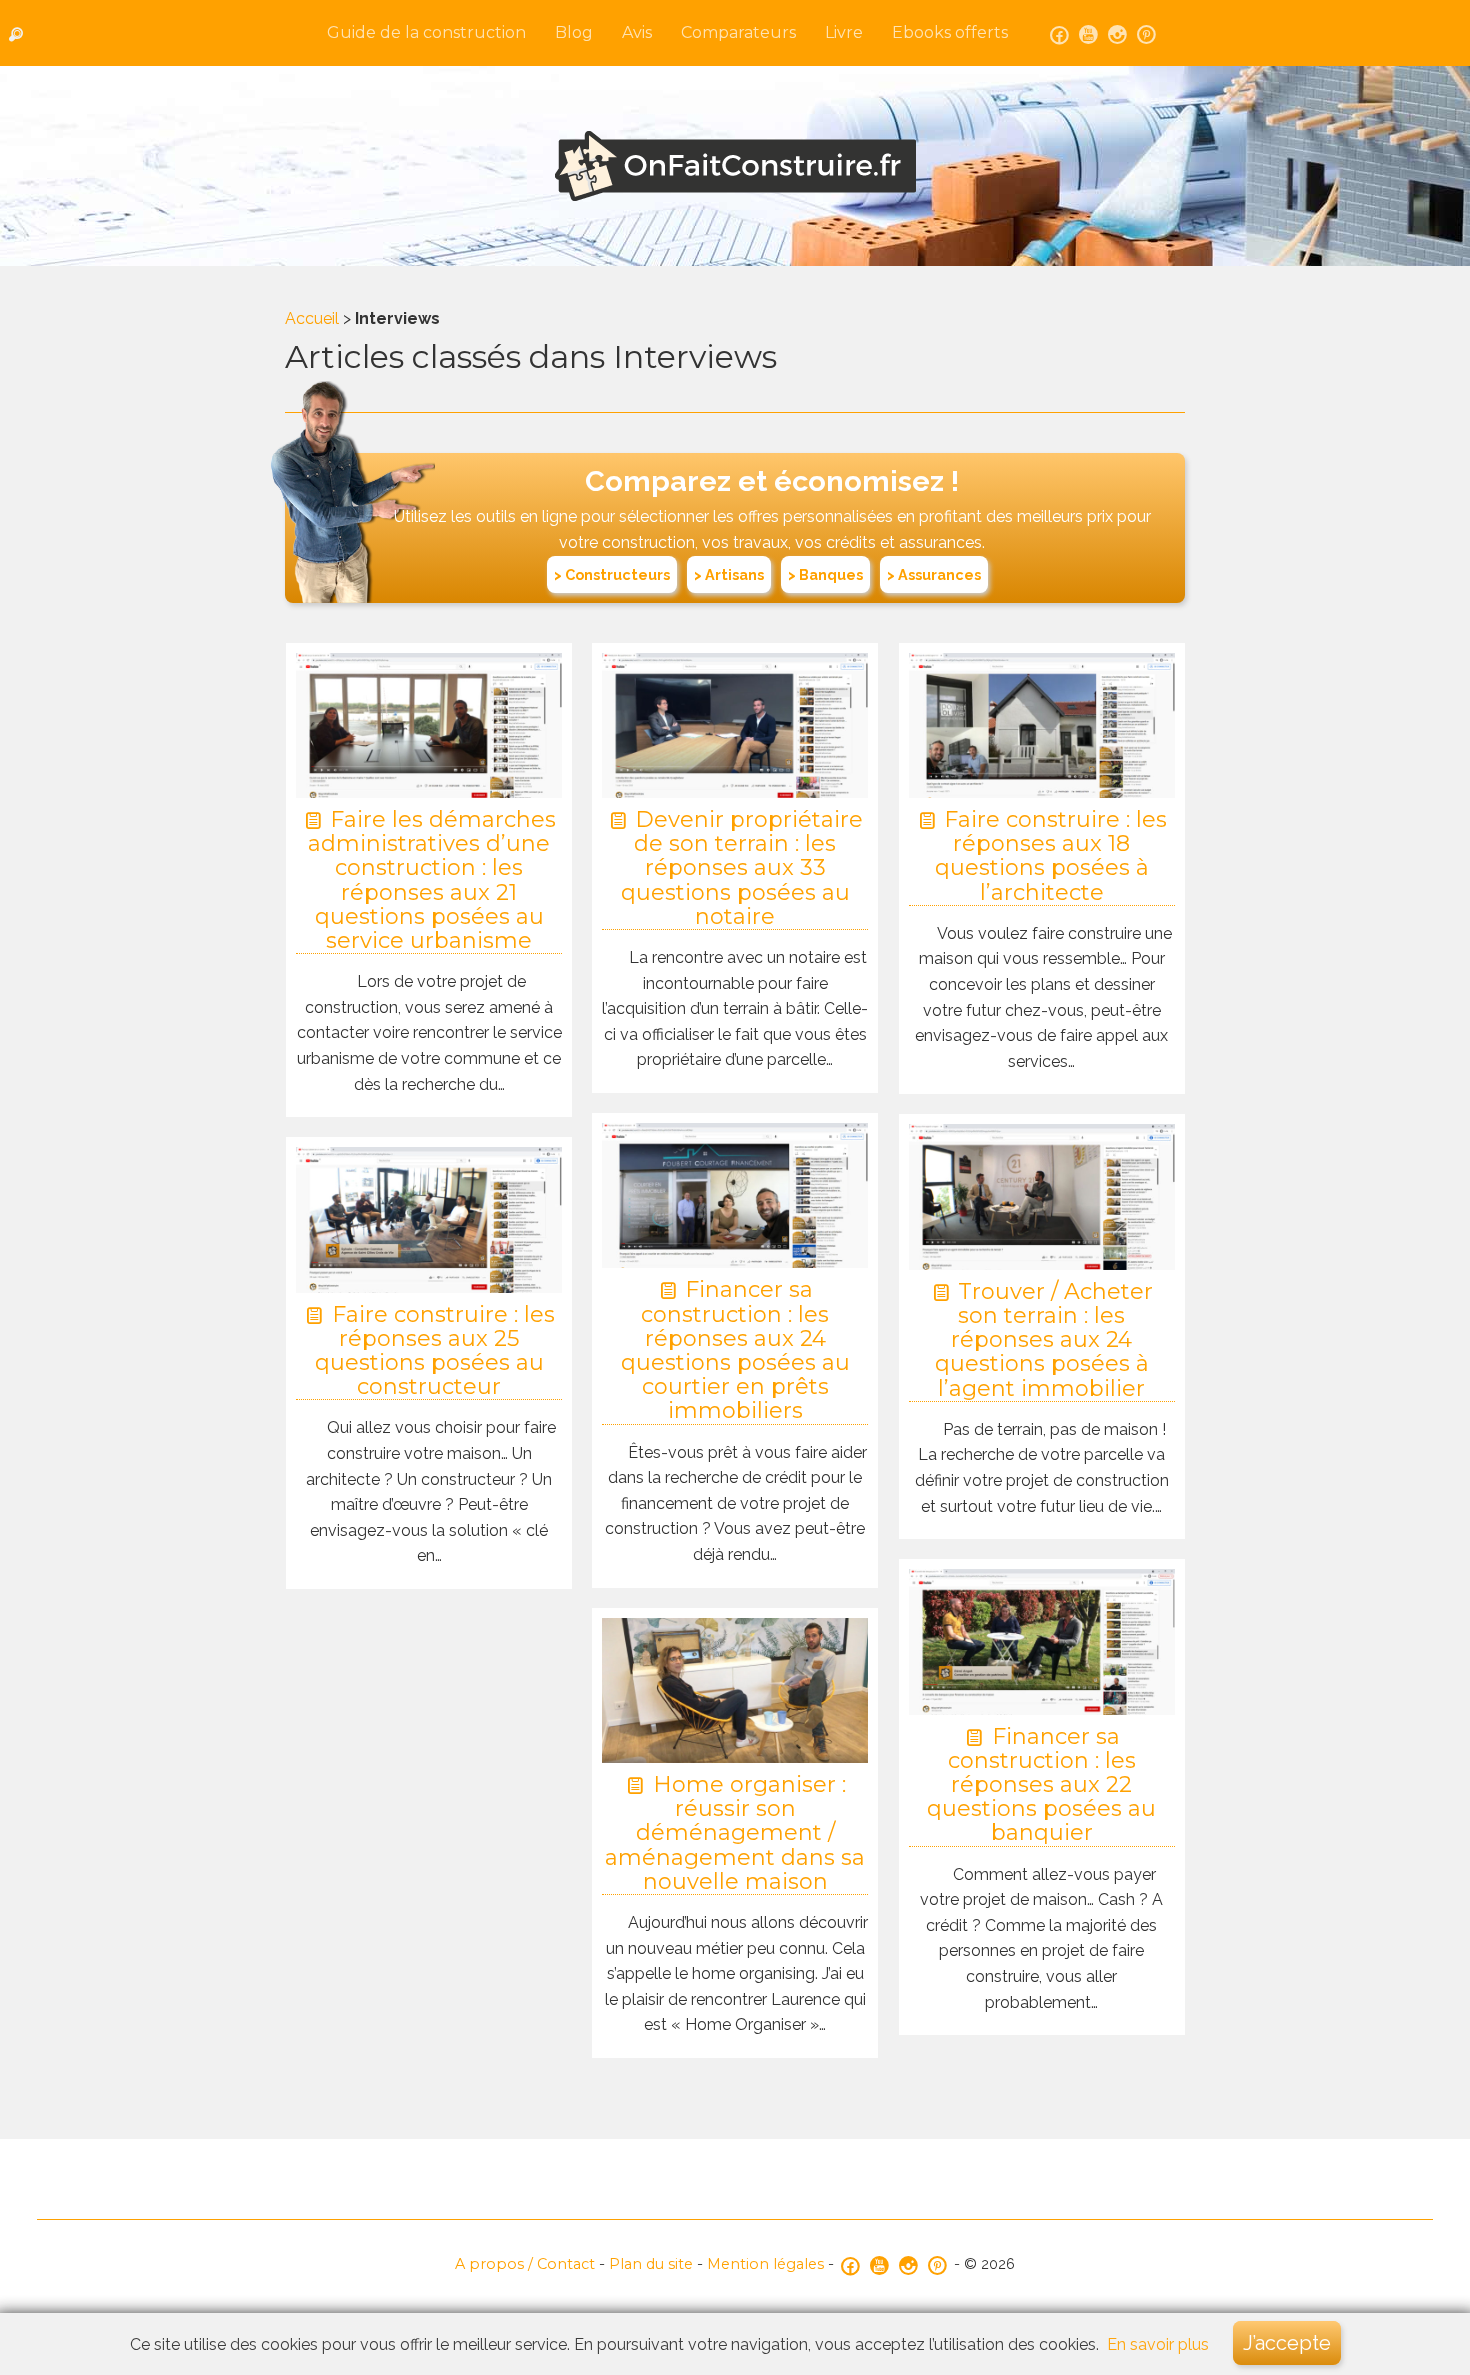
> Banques (825, 574)
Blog (574, 32)
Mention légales (765, 2264)
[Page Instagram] (1117, 33)
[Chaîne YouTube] (1088, 33)
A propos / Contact (525, 2264)
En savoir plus (1158, 2344)
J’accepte (1287, 2343)
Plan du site (651, 2264)
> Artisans (729, 574)
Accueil (312, 318)
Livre (844, 32)
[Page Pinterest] (1146, 33)
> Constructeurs (612, 574)
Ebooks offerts (950, 32)
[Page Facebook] (1059, 33)
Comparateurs (738, 32)
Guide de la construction (426, 32)
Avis (637, 32)
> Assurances (934, 574)
